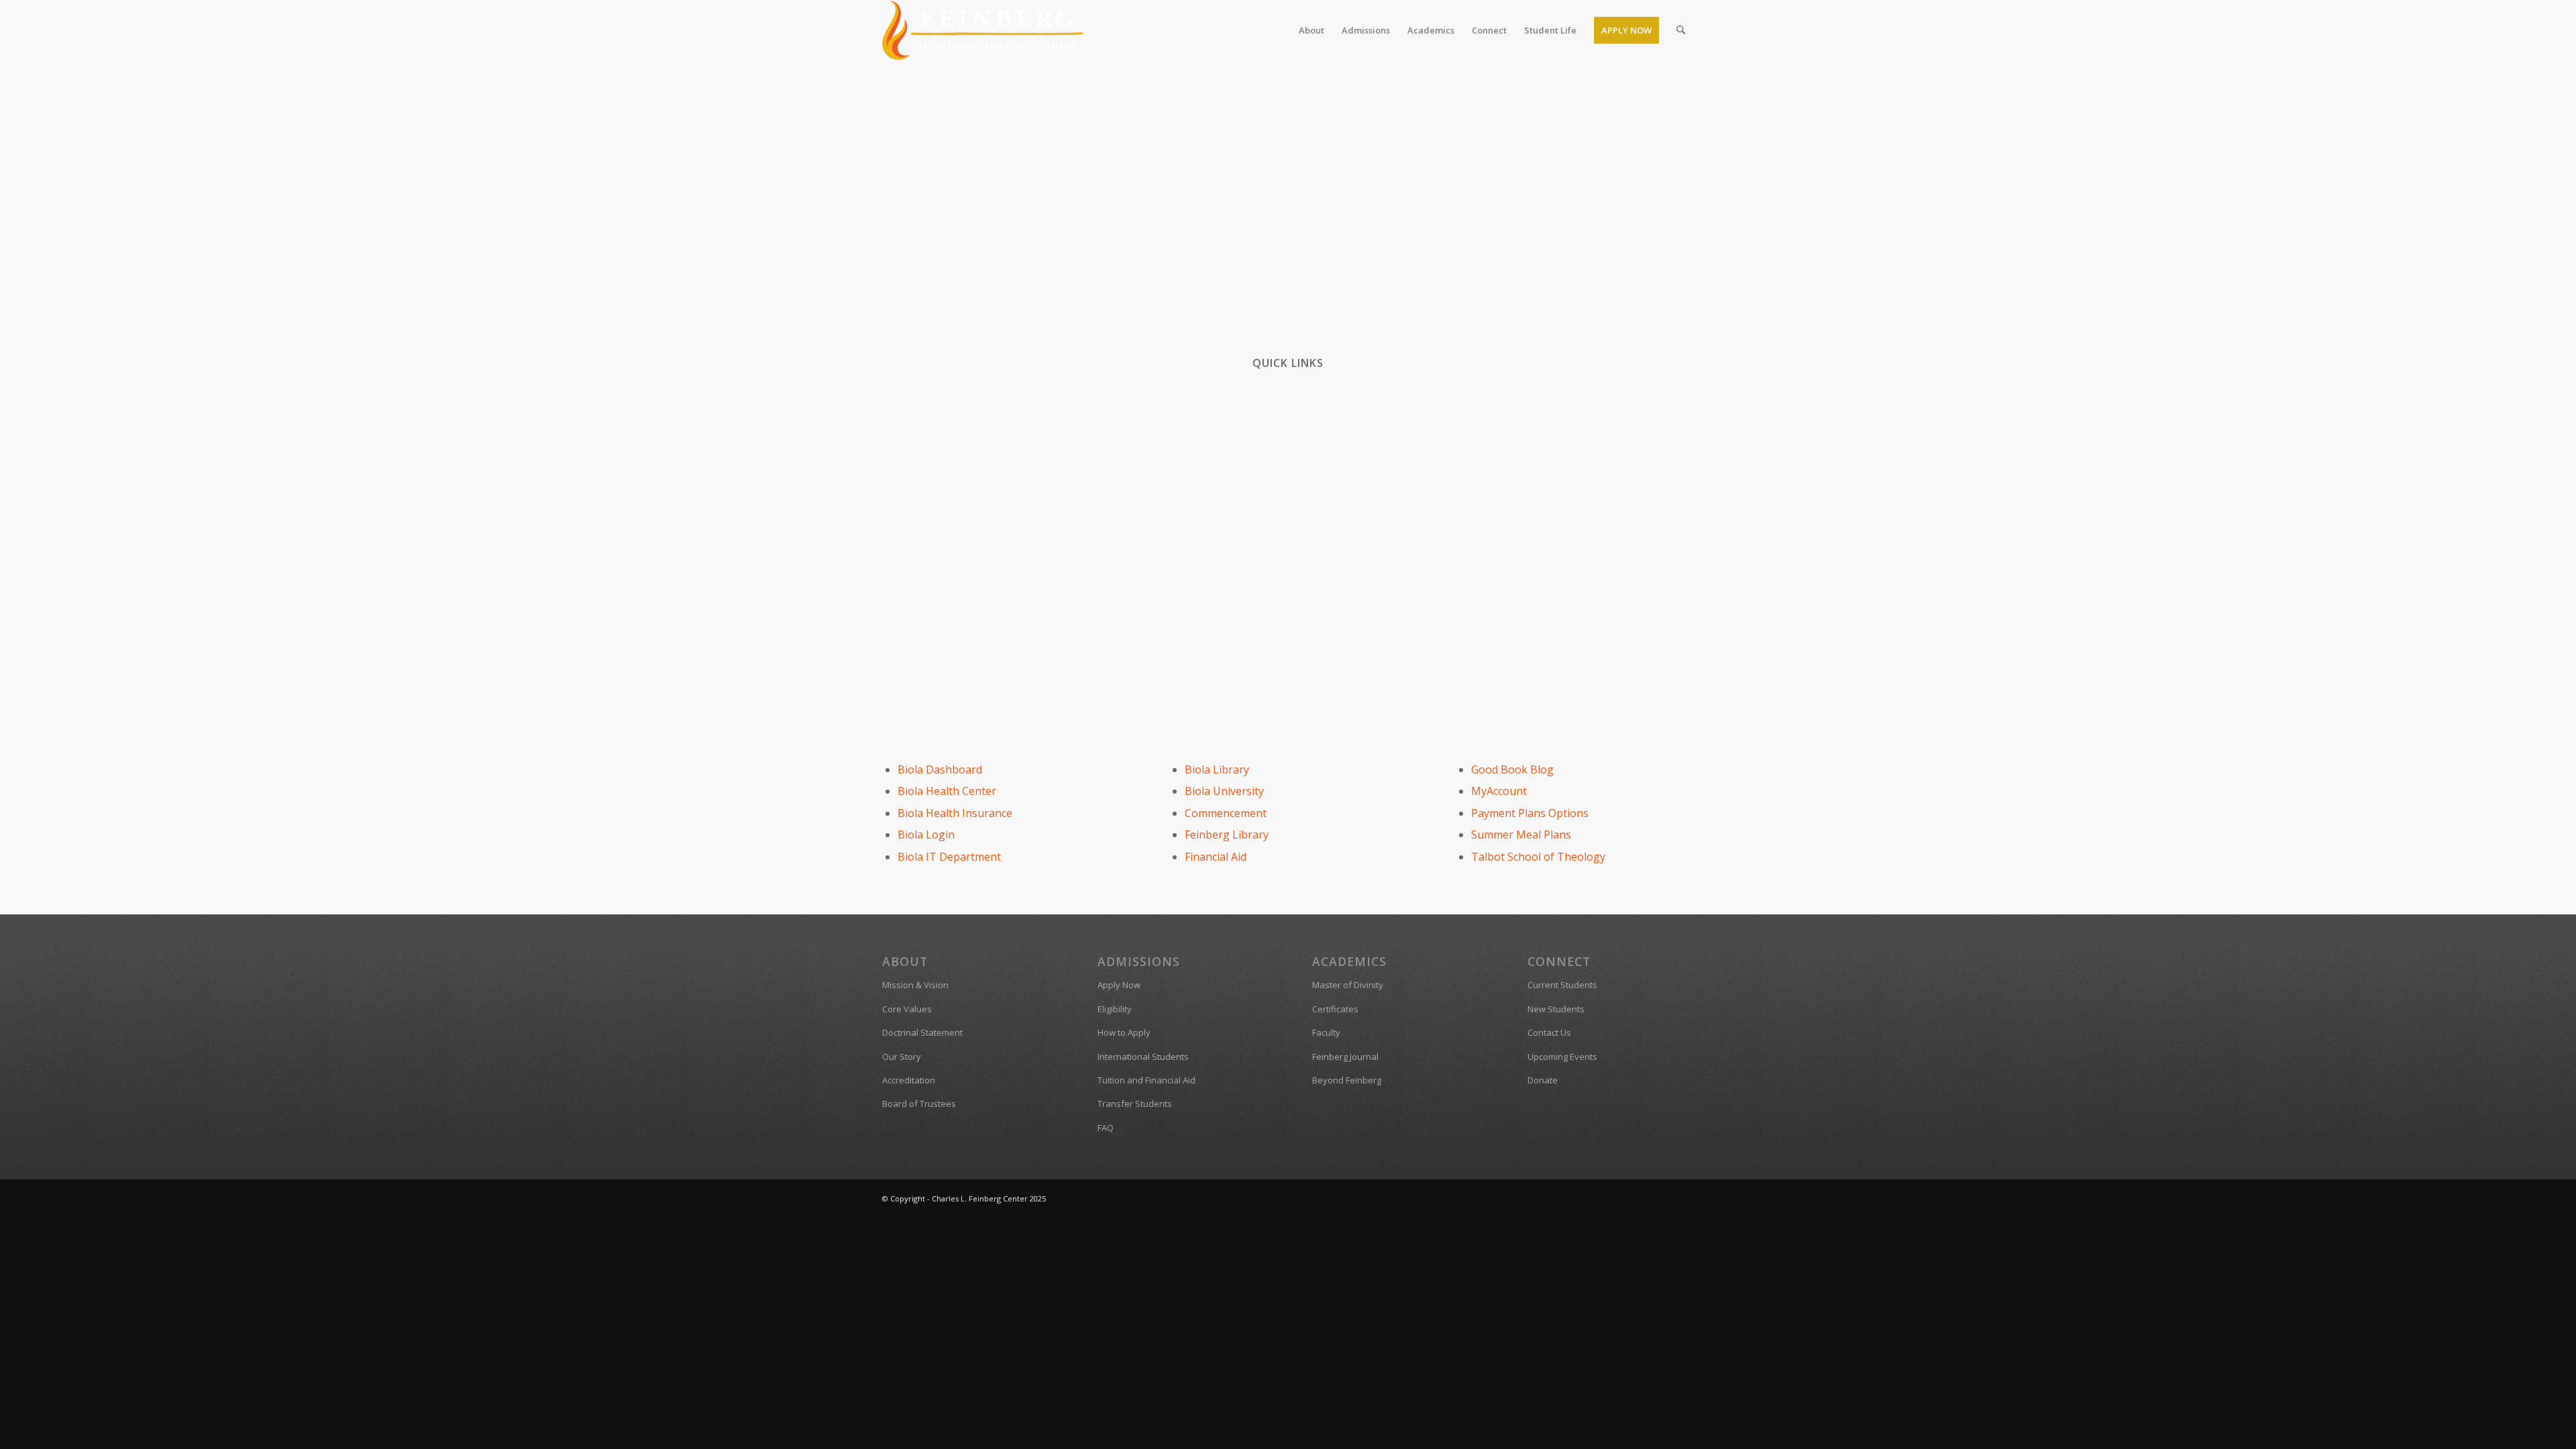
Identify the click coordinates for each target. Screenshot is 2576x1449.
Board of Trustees (919, 1104)
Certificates (1335, 1009)
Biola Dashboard (940, 769)
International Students (1143, 1057)
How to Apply (1124, 1032)
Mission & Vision (915, 985)
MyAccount (1499, 791)
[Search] (1681, 30)
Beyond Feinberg (1347, 1080)
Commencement (1226, 813)
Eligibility (1115, 1009)
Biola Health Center (947, 791)
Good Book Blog (1512, 769)
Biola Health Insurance (955, 813)
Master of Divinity (1348, 985)
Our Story (902, 1057)
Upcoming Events (1562, 1057)
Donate (1543, 1080)
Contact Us (1549, 1032)
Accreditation (909, 1080)
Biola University (1224, 791)
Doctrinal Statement (922, 1032)
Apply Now (1119, 985)
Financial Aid (1216, 857)
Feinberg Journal (1345, 1057)
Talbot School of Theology (1538, 857)
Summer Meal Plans (1521, 835)
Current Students (1562, 985)
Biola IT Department (949, 857)
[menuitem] (1311, 30)
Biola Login (926, 835)
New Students (1556, 1009)
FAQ (1106, 1128)
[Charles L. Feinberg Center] (983, 30)
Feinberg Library (1227, 835)
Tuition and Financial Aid (1146, 1080)
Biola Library (1217, 769)
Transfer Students (1135, 1104)
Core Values (907, 1009)
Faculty (1326, 1032)
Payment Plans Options (1530, 813)
